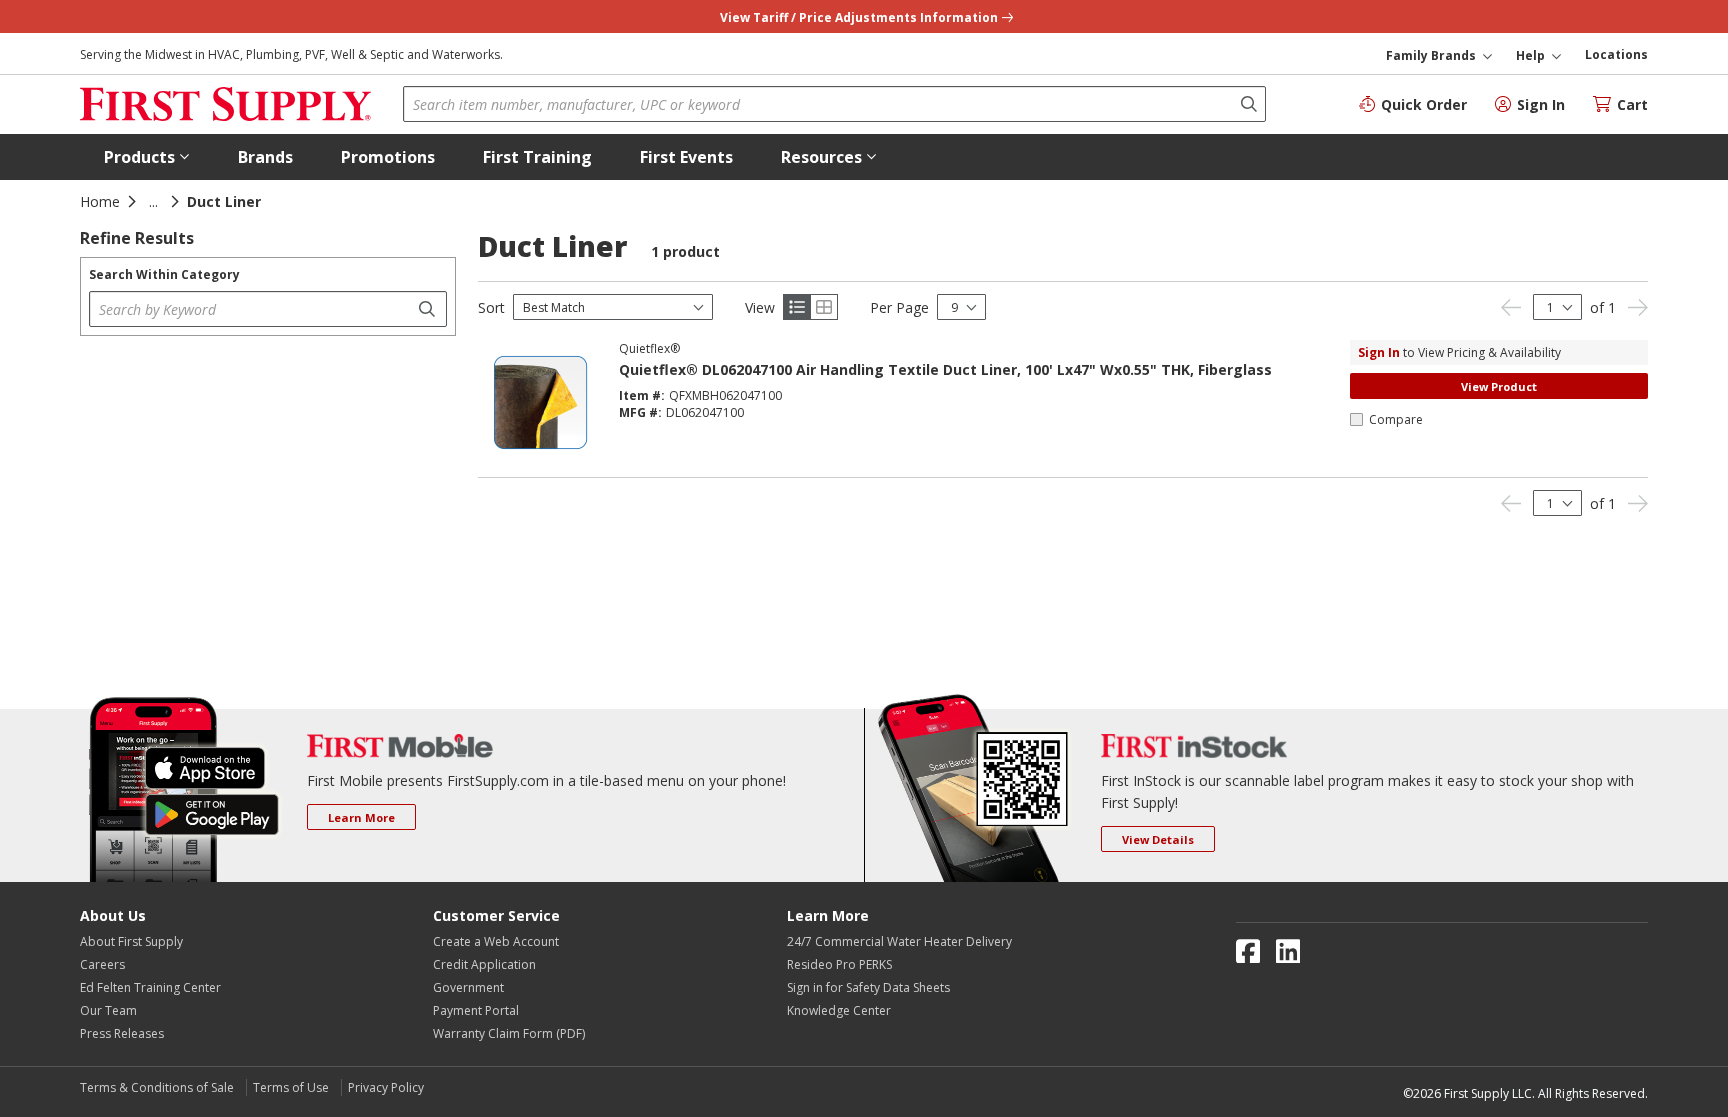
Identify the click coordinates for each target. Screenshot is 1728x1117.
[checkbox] (1356, 419)
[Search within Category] (429, 309)
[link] (1511, 307)
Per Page (899, 307)
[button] (147, 157)
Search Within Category (164, 274)
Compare (1396, 419)
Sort (491, 307)
